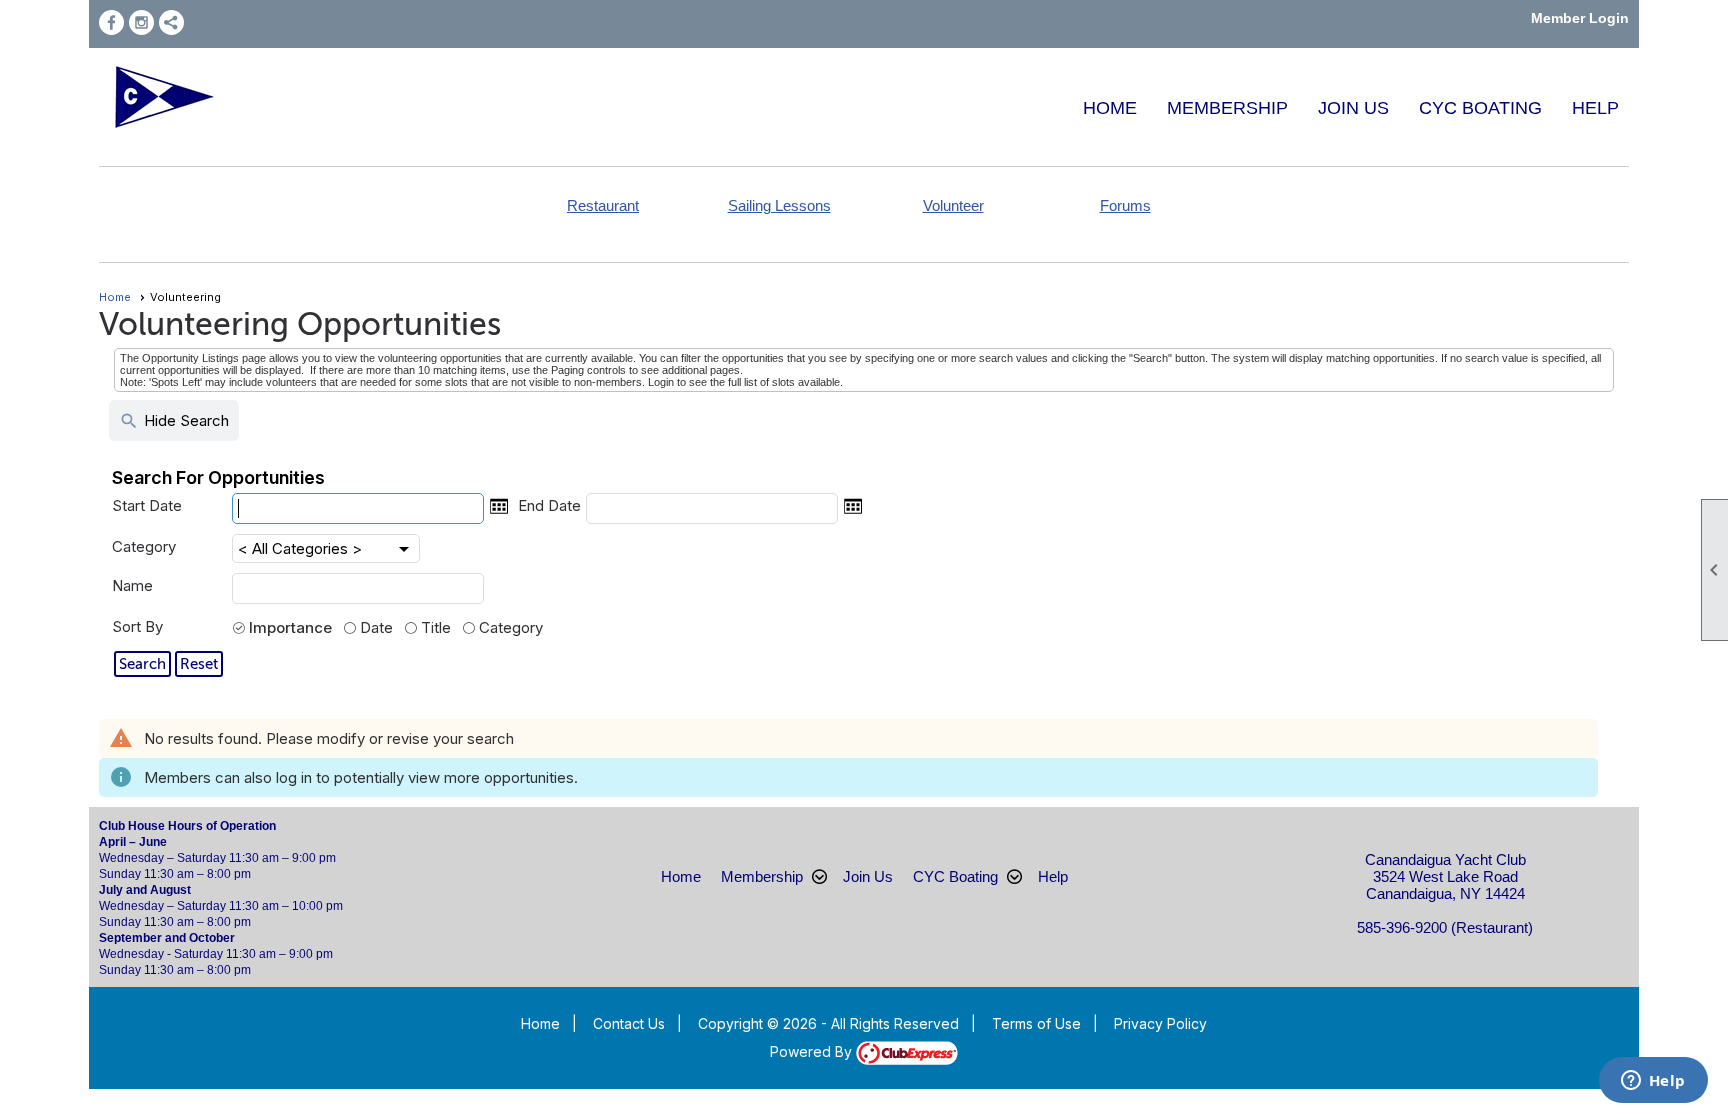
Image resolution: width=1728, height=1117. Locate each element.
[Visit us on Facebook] (111, 22)
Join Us (1353, 108)
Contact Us (629, 1023)
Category (144, 546)
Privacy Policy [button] (1160, 1023)
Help (1595, 108)
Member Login (1580, 18)
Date (376, 627)
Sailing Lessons (779, 205)
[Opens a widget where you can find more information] (1653, 1082)
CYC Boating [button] (1480, 108)
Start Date (147, 505)
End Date (549, 505)
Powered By (813, 1051)
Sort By (137, 626)
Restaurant (603, 205)
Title (436, 627)
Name (132, 585)
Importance (290, 627)
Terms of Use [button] (1036, 1023)
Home (1110, 108)
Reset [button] (199, 664)
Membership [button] (1227, 108)
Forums (1125, 205)
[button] (142, 664)
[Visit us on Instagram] (141, 22)
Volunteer (953, 205)
